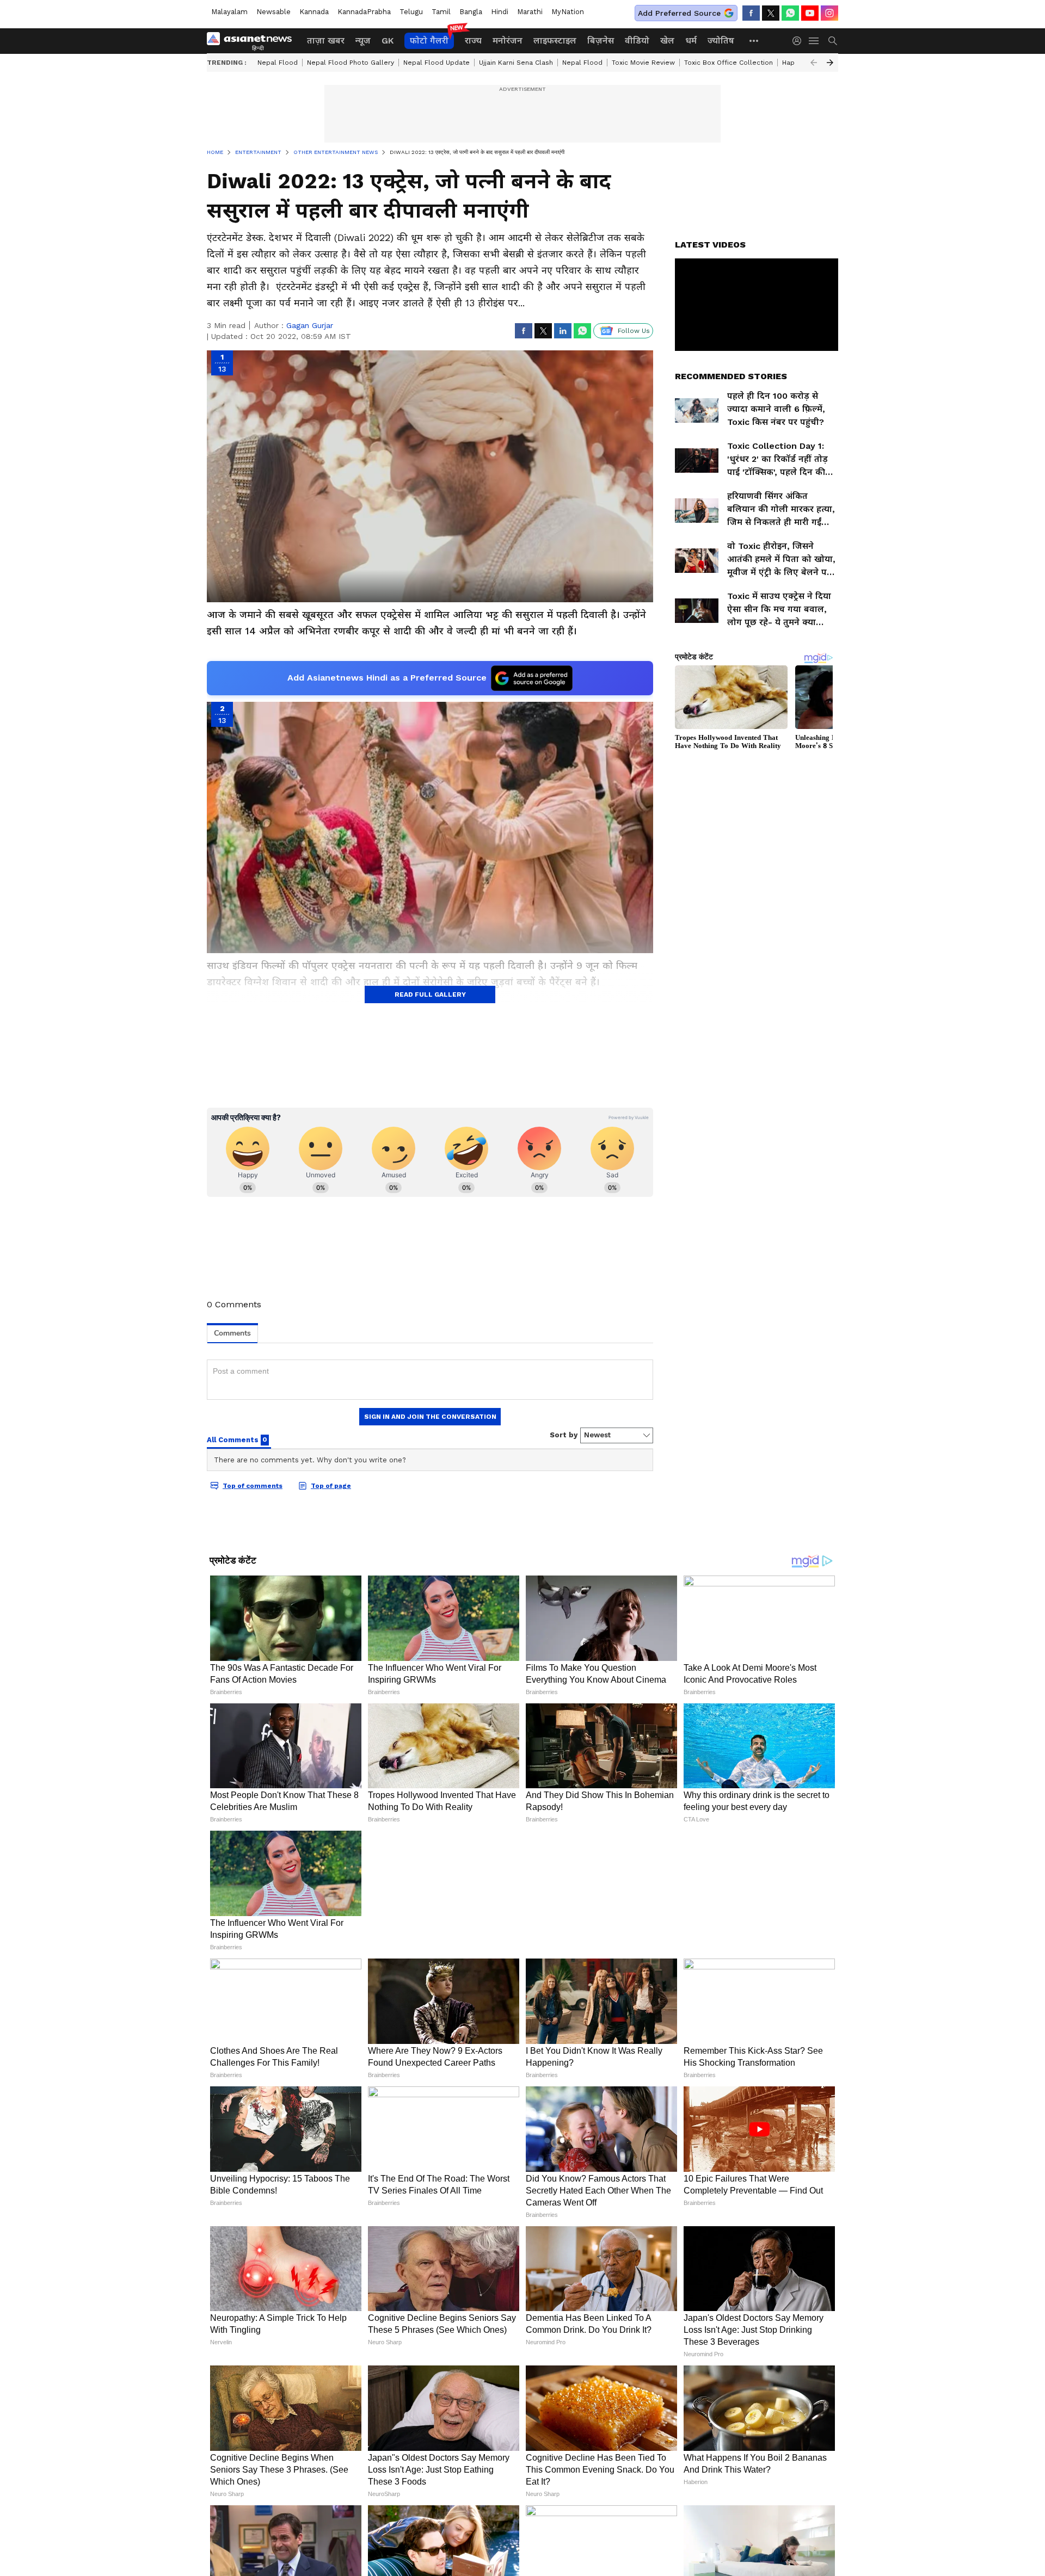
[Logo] (253, 41)
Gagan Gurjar (310, 325)
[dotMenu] (754, 41)
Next (830, 63)
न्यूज (363, 41)
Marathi (530, 12)
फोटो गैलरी (429, 41)
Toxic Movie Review (643, 63)
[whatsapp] (790, 13)
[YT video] (810, 13)
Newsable (273, 12)
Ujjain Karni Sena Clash (516, 63)
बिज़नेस (601, 41)
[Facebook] (751, 13)
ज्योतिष (721, 41)
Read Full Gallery (430, 994)
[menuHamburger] (814, 41)
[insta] (829, 13)
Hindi (500, 12)
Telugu (411, 12)
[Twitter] (771, 13)
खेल (667, 41)
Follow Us (634, 331)
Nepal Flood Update (437, 63)
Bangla (471, 12)
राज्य (473, 41)
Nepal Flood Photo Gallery (351, 63)
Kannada (314, 12)
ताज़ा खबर (326, 41)
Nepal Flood (278, 63)
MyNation (568, 12)
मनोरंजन (508, 41)
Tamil (441, 12)
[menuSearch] (833, 41)
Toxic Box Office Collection (729, 63)
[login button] (800, 41)
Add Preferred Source (679, 13)
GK (388, 41)
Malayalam (229, 12)
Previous (814, 63)
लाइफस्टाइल (555, 41)
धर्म (691, 41)
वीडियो (637, 41)
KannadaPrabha (364, 12)
